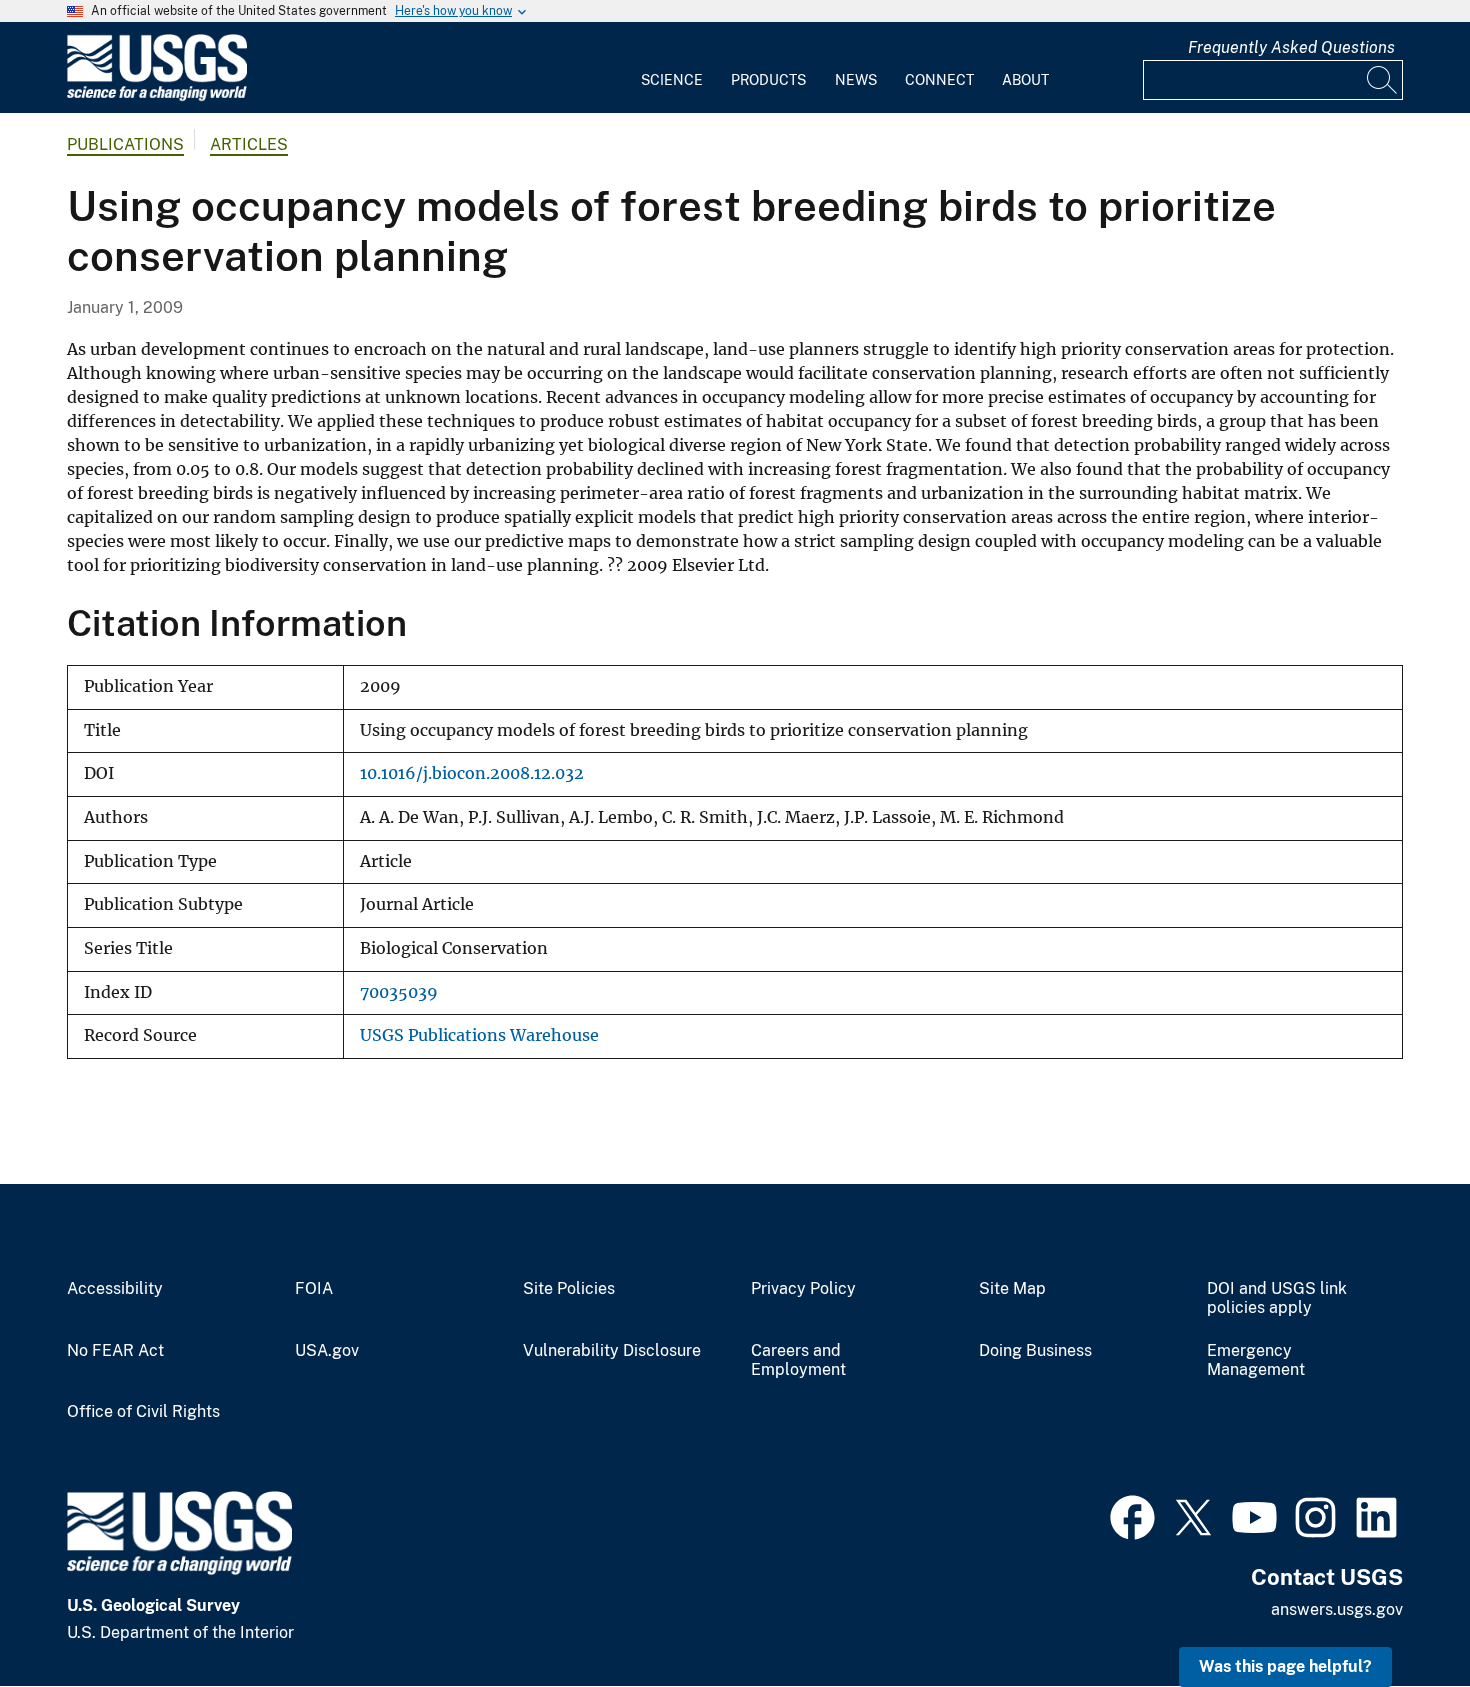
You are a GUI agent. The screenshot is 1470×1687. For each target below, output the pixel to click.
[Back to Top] (1397, 1614)
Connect (939, 80)
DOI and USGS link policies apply (1277, 1298)
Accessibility (115, 1289)
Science (672, 80)
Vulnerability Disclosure (612, 1351)
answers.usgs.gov (1337, 1609)
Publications (125, 144)
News (856, 80)
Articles (249, 144)
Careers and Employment (798, 1360)
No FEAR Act (115, 1351)
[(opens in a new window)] (1132, 1515)
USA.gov (327, 1351)
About (1025, 80)
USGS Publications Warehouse (479, 1035)
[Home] (157, 96)
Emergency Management (1256, 1360)
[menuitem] (672, 68)
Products (768, 80)
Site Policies (569, 1289)
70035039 (399, 992)
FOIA (314, 1289)
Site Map (1012, 1289)
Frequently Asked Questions (1291, 47)
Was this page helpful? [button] (1285, 1666)
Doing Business (1035, 1351)
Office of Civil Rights (143, 1412)
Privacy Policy (803, 1289)
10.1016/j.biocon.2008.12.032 (472, 773)
